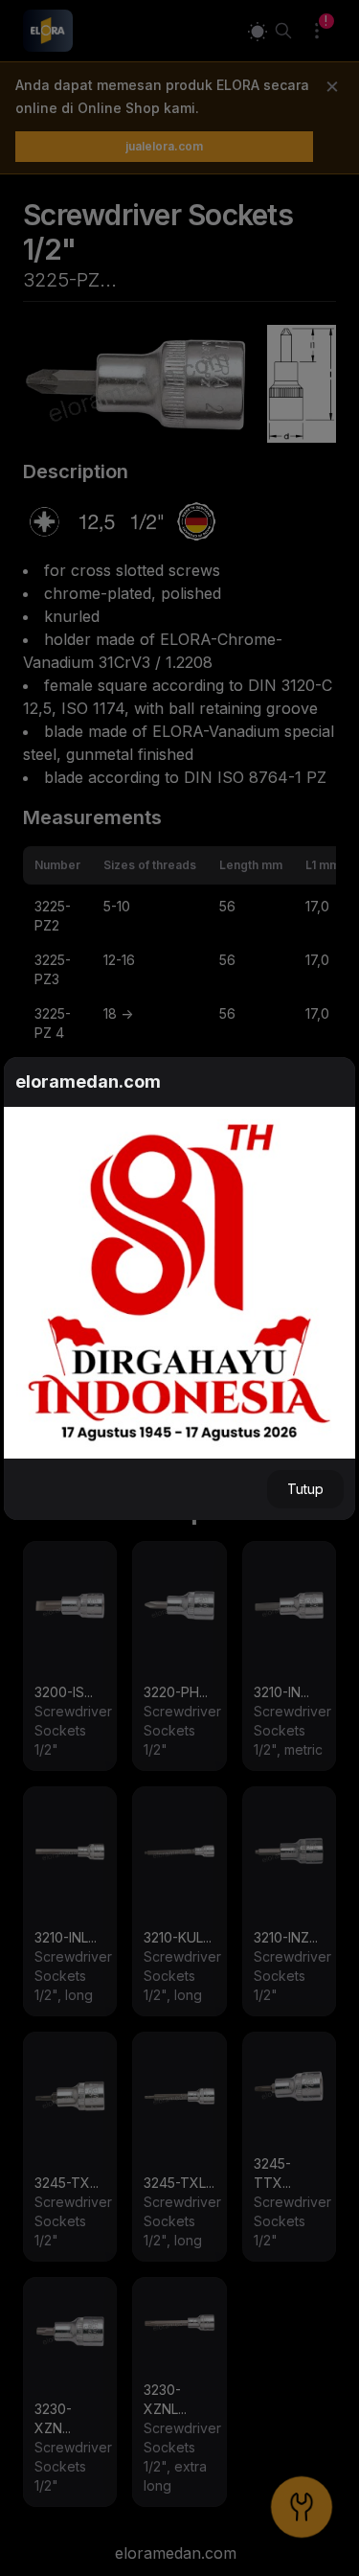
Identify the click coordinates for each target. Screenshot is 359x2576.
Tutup (305, 1489)
